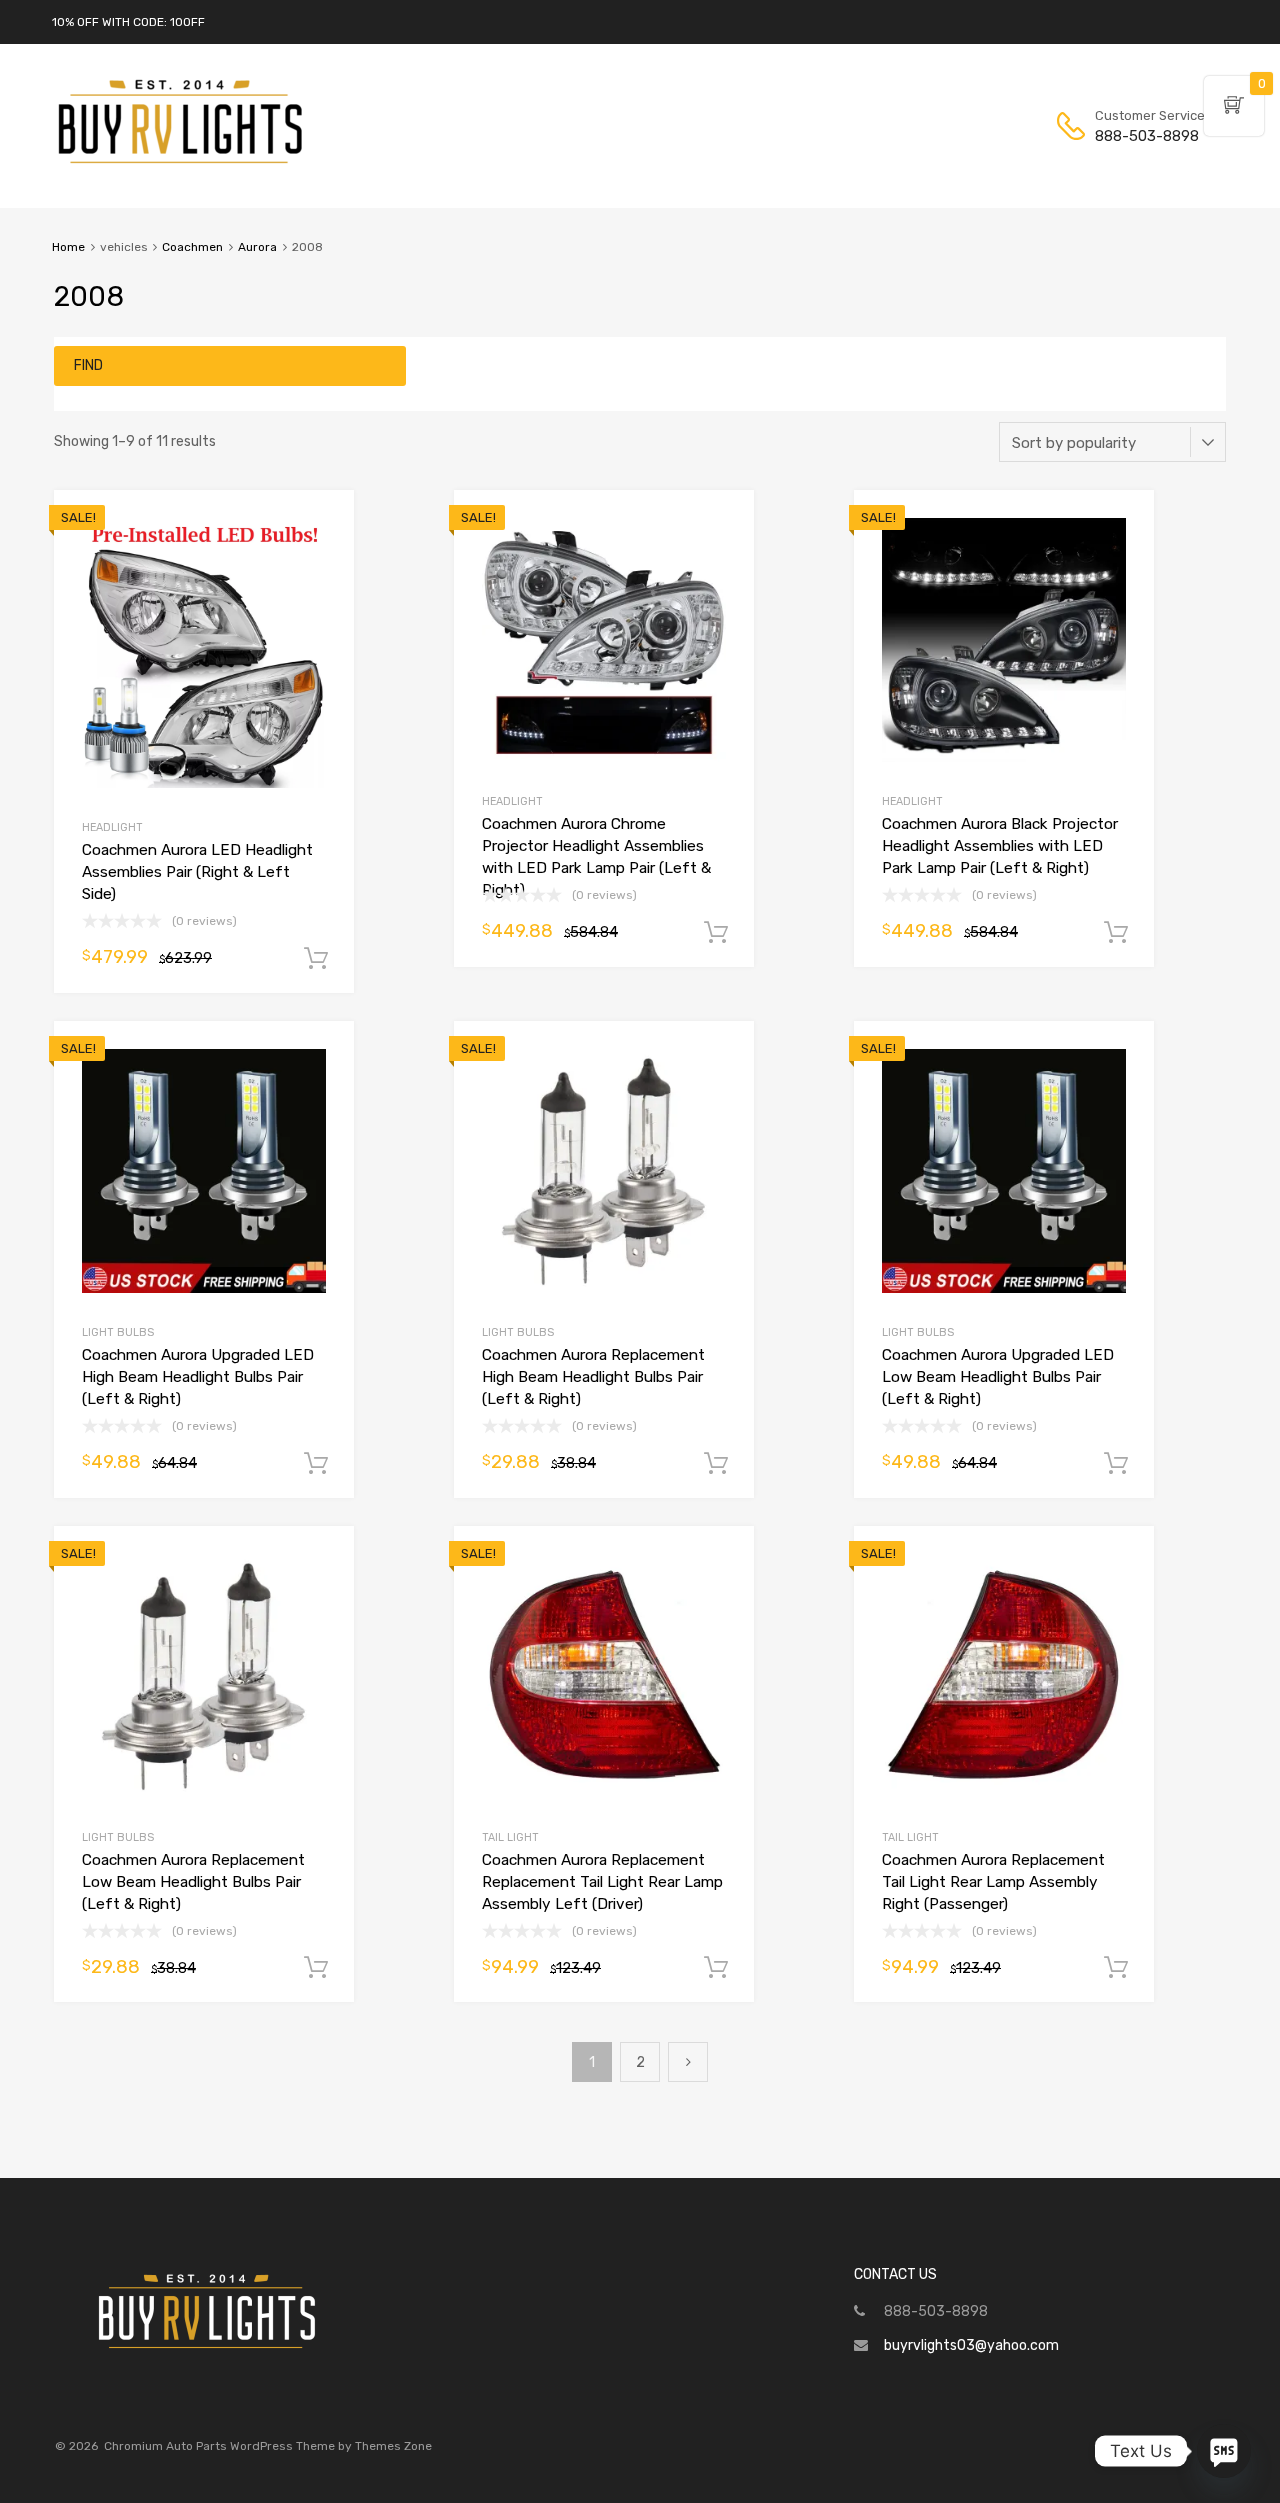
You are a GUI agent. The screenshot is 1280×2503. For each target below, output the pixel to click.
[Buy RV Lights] (180, 164)
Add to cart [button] (316, 959)
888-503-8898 (1144, 136)
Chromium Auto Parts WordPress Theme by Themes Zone (268, 2446)
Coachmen (192, 247)
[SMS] (1224, 2451)
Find (88, 365)
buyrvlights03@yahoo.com (971, 2345)
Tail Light (510, 1837)
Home (68, 247)
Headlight (112, 827)
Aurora (257, 247)
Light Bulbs (118, 1332)
